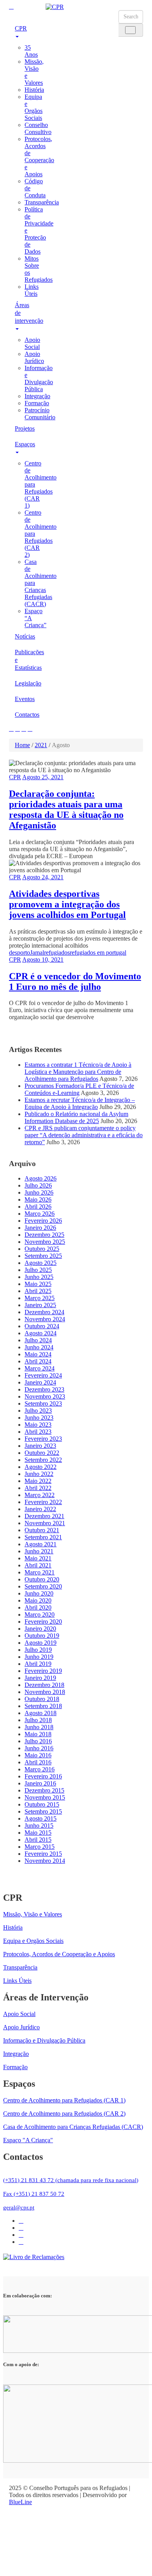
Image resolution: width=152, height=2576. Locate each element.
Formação (37, 403)
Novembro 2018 (45, 1692)
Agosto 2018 (41, 1713)
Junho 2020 (39, 1593)
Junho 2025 (39, 1277)
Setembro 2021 (43, 1537)
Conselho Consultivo (38, 128)
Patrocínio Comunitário (40, 414)
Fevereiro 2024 (43, 1375)
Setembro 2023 (43, 1403)
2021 (41, 745)
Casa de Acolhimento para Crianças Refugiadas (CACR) (73, 2127)
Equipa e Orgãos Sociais (34, 107)
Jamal (37, 953)
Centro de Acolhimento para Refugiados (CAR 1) (64, 2100)
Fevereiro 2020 (43, 1622)
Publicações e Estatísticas (24, 660)
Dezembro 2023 (44, 1389)
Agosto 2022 (41, 1467)
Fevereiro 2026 (43, 1221)
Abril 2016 (38, 1762)
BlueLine (20, 2502)
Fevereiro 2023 (43, 1439)
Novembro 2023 (45, 1396)
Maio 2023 (38, 1425)
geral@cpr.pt (19, 2207)
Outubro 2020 (42, 1579)
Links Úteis (32, 290)
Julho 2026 (38, 1185)
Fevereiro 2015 (43, 1854)
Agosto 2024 (41, 1333)
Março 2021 (40, 1572)
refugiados (57, 953)
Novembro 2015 (45, 1797)
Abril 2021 (38, 1565)
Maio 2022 (38, 1481)
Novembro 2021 (45, 1523)
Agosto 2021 (41, 1544)
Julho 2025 (38, 1270)
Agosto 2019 (41, 1643)
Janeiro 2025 (40, 1305)
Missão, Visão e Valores (33, 1914)
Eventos (24, 699)
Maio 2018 (38, 1734)
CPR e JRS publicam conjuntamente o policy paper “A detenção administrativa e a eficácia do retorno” (84, 1135)
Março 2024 (40, 1368)
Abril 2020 (38, 1607)
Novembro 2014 (45, 1861)
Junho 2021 (39, 1551)
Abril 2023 (38, 1432)
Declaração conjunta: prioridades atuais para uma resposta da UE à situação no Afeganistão (66, 809)
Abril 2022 (38, 1488)
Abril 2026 (38, 1207)
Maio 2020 (38, 1600)
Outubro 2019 (42, 1636)
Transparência (42, 202)
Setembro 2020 (43, 1586)
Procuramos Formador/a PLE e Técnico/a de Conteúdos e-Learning (79, 1089)
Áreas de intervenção (24, 313)
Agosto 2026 (41, 1178)
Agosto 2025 (41, 1263)
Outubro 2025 (42, 1249)
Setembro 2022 (43, 1460)
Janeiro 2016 (40, 1783)
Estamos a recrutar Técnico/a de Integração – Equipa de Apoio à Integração (80, 1103)
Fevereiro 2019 (43, 1671)
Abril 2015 (38, 1840)
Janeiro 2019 (40, 1678)
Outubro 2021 (42, 1530)
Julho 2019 (38, 1650)
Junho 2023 (39, 1418)
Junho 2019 (39, 1657)
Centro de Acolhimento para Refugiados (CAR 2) (64, 2114)
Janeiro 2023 (40, 1446)
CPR (21, 28)
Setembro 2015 (43, 1811)
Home (22, 745)
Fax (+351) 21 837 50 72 (34, 2194)
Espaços (24, 444)
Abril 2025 (38, 1291)
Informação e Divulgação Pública (39, 378)
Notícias (24, 636)
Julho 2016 (38, 1741)
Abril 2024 (38, 1361)
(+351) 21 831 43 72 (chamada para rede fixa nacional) (71, 2180)
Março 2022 (40, 1495)
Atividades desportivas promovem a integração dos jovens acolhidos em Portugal (67, 904)
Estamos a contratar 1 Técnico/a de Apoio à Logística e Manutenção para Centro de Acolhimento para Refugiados (78, 1072)
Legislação (24, 683)
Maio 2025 (38, 1284)
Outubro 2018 (42, 1699)
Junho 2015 (39, 1826)
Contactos (24, 715)
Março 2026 (40, 1214)
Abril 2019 (38, 1664)
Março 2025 (40, 1298)
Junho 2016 (39, 1748)
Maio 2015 (38, 1833)
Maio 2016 (38, 1755)
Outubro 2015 (42, 1804)
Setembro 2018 (43, 1706)
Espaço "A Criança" (28, 2140)
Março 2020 (40, 1614)
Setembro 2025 (43, 1256)
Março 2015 (40, 1847)
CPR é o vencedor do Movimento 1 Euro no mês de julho (75, 981)
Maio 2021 (38, 1558)
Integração (37, 396)
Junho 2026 (39, 1192)
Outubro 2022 (42, 1453)
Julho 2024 (38, 1340)
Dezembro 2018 (44, 1685)
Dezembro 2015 (44, 1790)
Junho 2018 (39, 1727)
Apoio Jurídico (34, 357)
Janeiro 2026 (40, 1228)
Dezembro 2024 (44, 1312)
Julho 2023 (38, 1411)
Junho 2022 (39, 1474)
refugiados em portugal (98, 953)
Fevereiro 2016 (43, 1776)
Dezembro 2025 (44, 1235)
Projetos (24, 428)
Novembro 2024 (45, 1319)
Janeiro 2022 (40, 1509)
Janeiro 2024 (40, 1382)
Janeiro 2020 (40, 1629)
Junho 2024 (39, 1347)
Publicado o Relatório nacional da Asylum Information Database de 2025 (76, 1117)
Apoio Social (32, 343)
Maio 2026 (38, 1199)
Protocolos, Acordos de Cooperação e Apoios (39, 157)
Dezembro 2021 (44, 1516)
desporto (19, 953)
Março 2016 (40, 1769)
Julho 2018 (38, 1720)
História (34, 90)
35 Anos (31, 51)
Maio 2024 (38, 1354)
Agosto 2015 (41, 1818)
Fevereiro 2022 (43, 1502)
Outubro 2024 (42, 1326)
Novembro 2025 (45, 1242)
